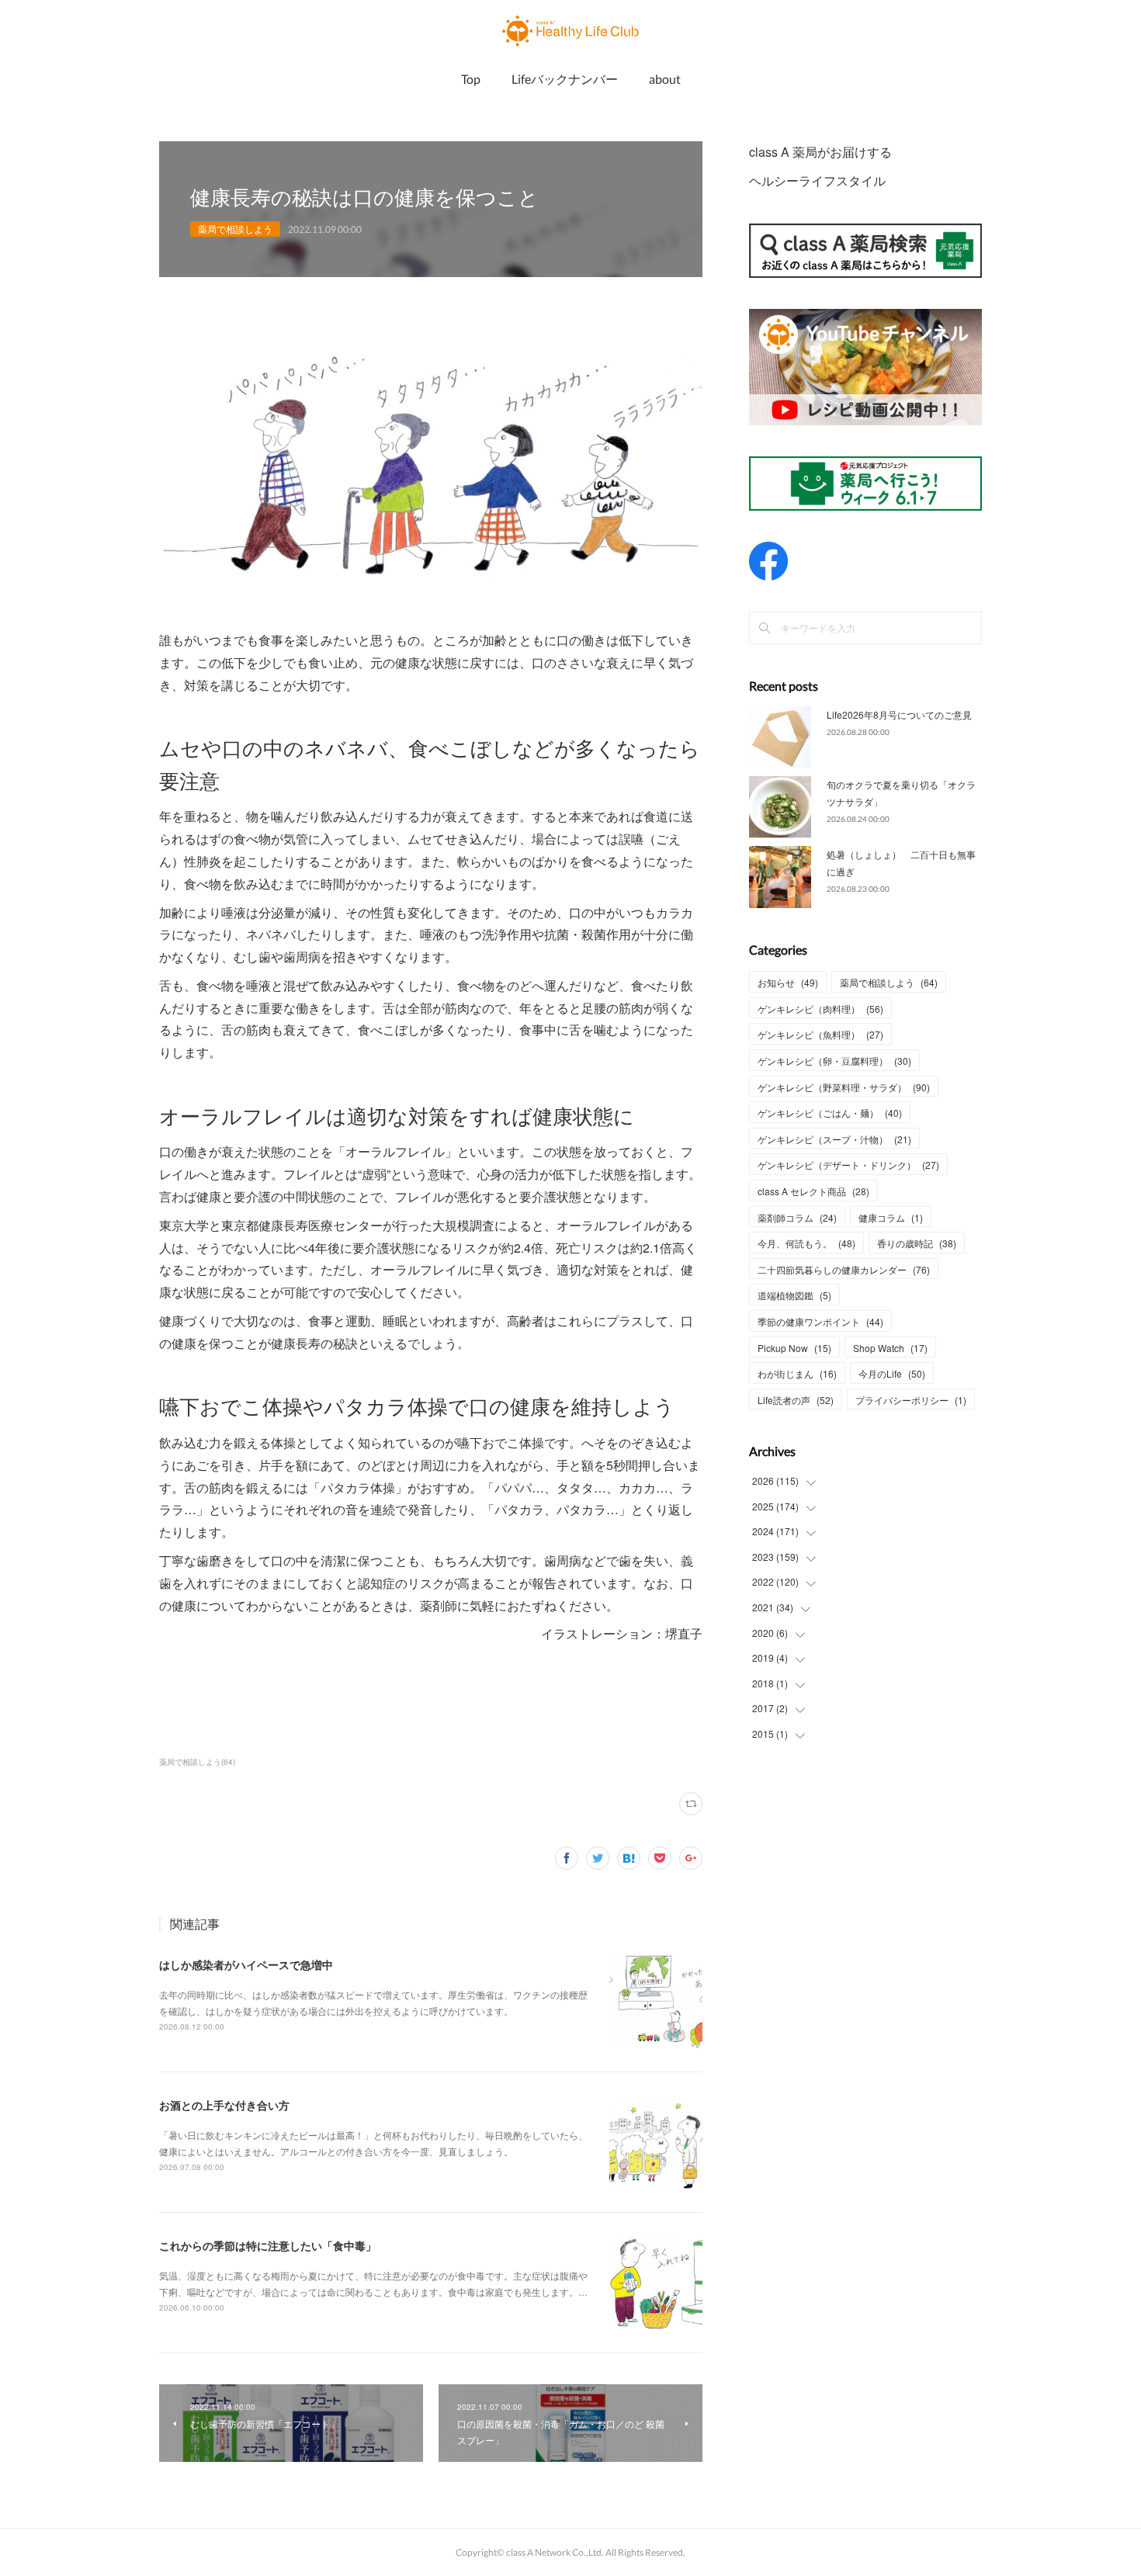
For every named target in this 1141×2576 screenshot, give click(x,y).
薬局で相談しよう (235, 229)
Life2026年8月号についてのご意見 (899, 714)
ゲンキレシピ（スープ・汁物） (834, 1139)
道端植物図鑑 (794, 1295)
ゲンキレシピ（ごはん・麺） (830, 1113)
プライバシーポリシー (911, 1400)
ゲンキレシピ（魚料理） (820, 1034)
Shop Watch (890, 1348)
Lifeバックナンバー (565, 79)
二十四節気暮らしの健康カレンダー (844, 1269)
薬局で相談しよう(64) (197, 1762)
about (665, 79)
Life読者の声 (796, 1400)
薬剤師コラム (797, 1217)
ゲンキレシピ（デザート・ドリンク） (848, 1165)
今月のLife (892, 1373)
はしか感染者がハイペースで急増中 (246, 1964)
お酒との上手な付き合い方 (224, 2105)
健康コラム (891, 1217)
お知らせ (788, 982)
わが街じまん (797, 1373)
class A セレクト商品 (813, 1191)
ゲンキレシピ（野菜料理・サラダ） (844, 1087)
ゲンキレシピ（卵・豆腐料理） (834, 1061)
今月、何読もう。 (806, 1243)
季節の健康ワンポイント (820, 1321)
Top (471, 79)
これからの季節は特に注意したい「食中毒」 (268, 2245)
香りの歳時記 (917, 1243)
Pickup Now (794, 1348)
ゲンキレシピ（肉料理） (820, 1009)
